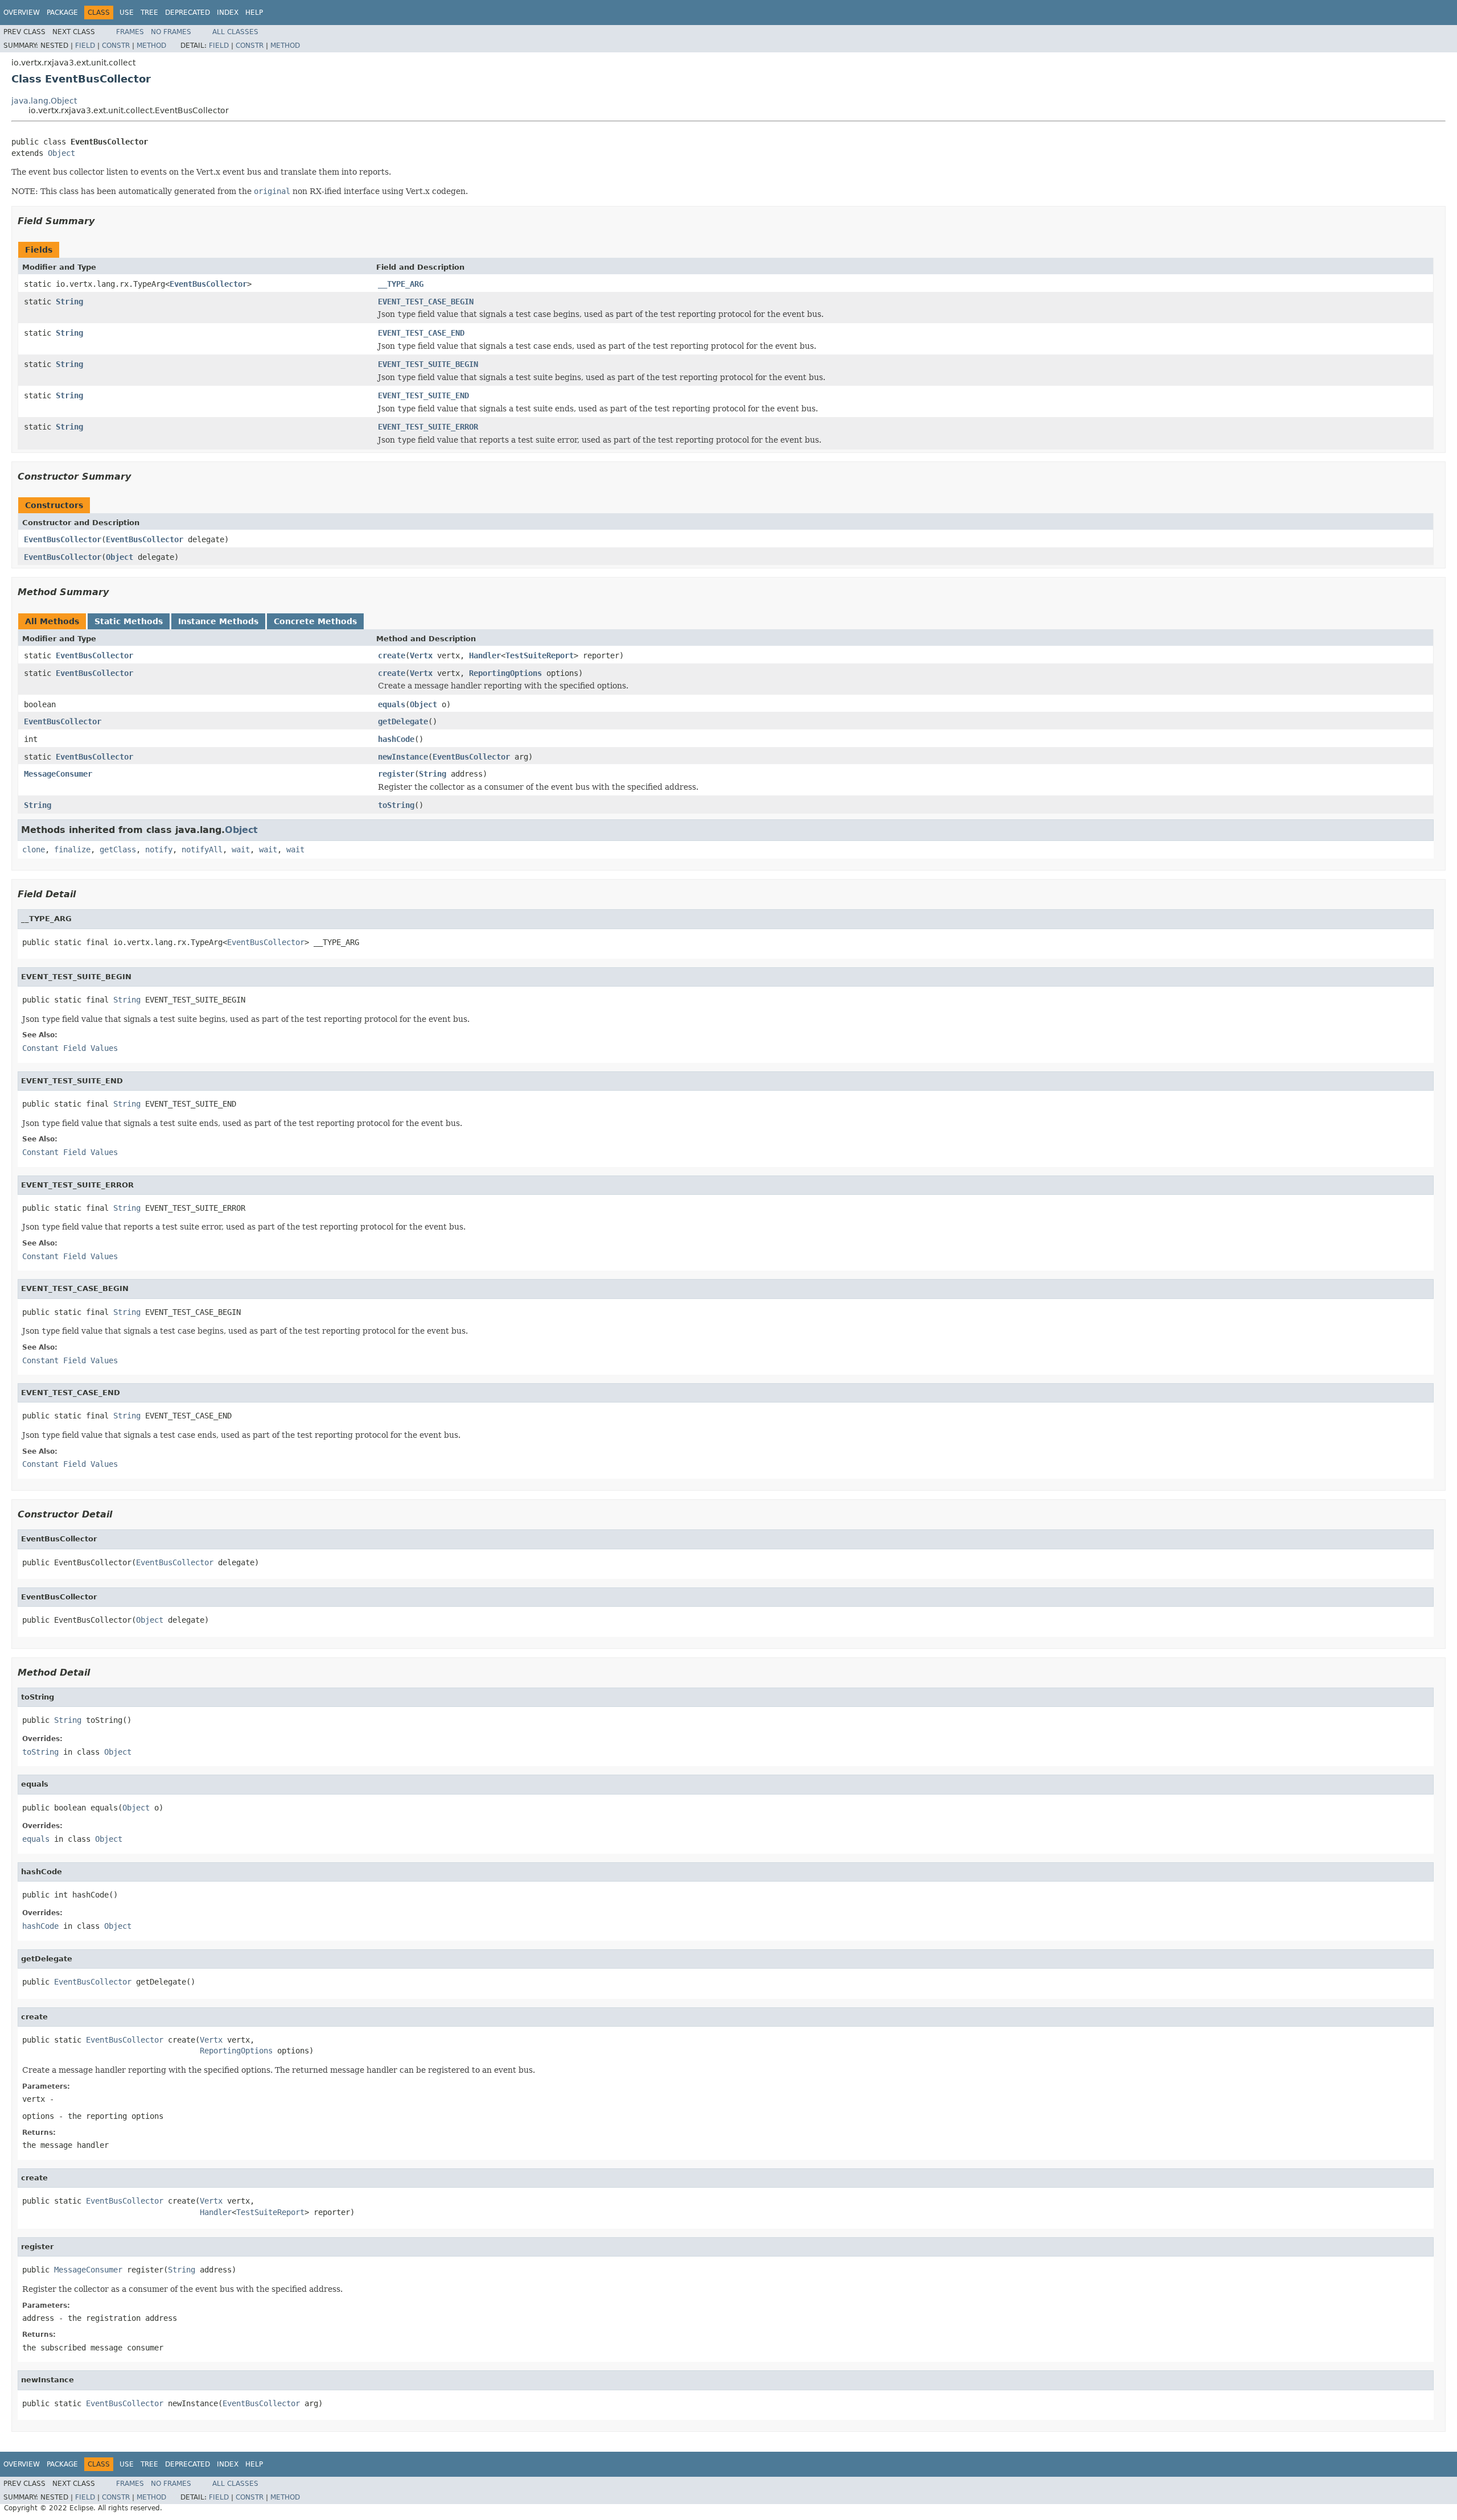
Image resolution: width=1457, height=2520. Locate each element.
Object (61, 153)
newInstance (403, 757)
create (392, 655)
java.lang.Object (44, 101)
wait (241, 849)
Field (85, 46)
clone (34, 849)
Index (228, 13)
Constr (116, 46)
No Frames (171, 32)
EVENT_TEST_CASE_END (421, 333)
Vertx (421, 655)
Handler (485, 655)
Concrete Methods (315, 621)
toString (396, 805)
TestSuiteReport (540, 655)
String (69, 302)
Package (62, 13)
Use (127, 13)
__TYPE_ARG (401, 284)
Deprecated (188, 13)
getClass (118, 849)
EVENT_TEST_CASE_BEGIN (426, 302)
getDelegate (403, 721)
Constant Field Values (70, 1048)
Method (151, 46)
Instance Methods (218, 621)
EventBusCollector (208, 284)
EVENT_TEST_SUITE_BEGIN (428, 364)
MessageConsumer (58, 774)
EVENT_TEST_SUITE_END (423, 395)
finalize (72, 849)
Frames (130, 32)
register (396, 774)
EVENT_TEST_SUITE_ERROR (428, 427)
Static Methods (129, 621)
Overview (22, 13)
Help (254, 13)
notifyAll (202, 849)
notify (159, 849)
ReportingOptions (505, 673)
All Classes (235, 32)
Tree (149, 13)
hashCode (396, 739)
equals (392, 704)
